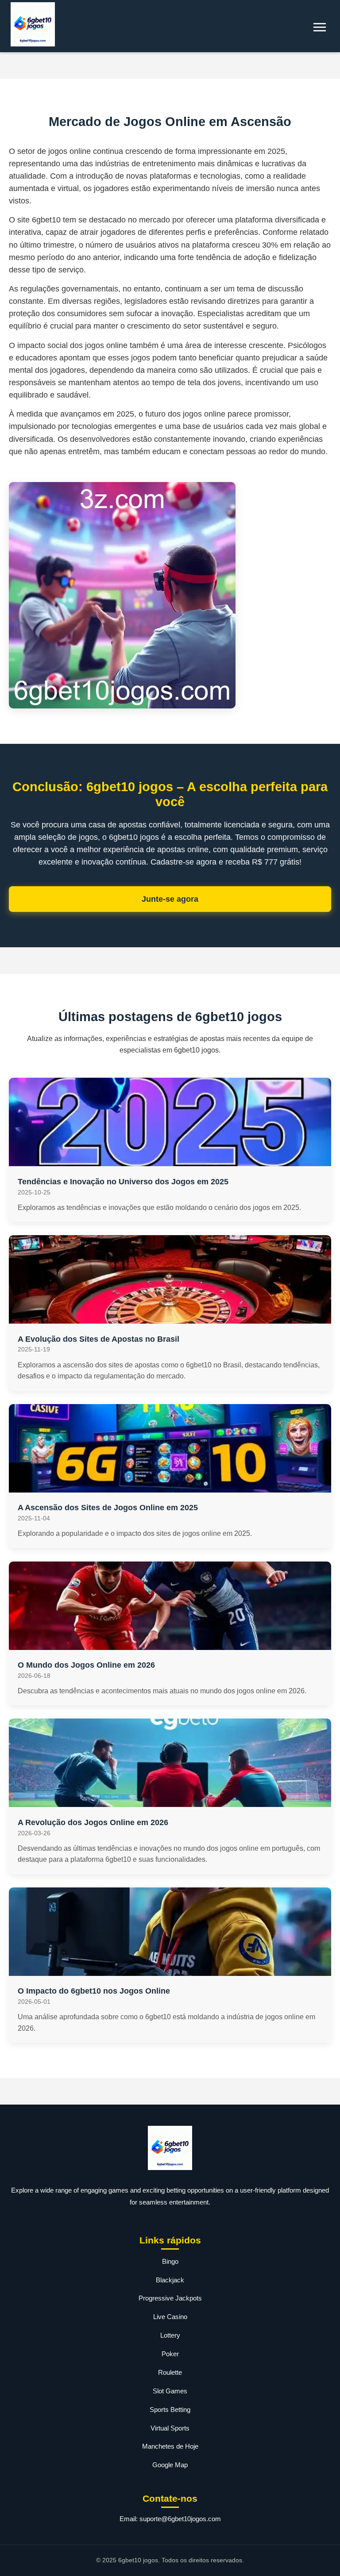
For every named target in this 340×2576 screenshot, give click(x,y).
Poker (170, 2354)
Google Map (170, 2465)
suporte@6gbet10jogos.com (180, 2519)
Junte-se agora (170, 899)
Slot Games (170, 2391)
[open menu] (320, 27)
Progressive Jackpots (170, 2298)
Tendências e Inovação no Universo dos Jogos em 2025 (123, 1182)
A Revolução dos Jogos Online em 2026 (93, 1822)
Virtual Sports (170, 2428)
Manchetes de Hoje (170, 2446)
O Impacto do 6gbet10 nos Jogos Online (94, 1991)
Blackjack (170, 2280)
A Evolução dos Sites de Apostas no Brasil (99, 1339)
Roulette (170, 2372)
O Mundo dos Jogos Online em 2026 (86, 1665)
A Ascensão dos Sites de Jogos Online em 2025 (108, 1508)
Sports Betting (170, 2409)
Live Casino (170, 2317)
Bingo (170, 2261)
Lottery (170, 2335)
